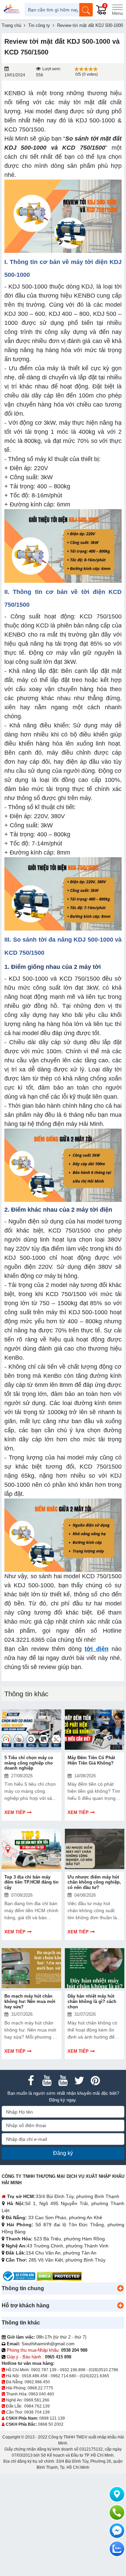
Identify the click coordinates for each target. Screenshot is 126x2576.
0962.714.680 (64, 2376)
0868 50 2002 (51, 2424)
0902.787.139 (44, 2370)
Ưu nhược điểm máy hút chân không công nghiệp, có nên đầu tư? (94, 1882)
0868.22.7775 (40, 2388)
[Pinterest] (95, 2081)
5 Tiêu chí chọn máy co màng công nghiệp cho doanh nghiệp (29, 1763)
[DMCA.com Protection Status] (59, 2276)
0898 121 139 (52, 2418)
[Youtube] (47, 2081)
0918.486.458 (35, 2376)
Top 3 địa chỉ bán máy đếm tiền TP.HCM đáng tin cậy (31, 1882)
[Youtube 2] (63, 2081)
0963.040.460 (41, 2394)
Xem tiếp (15, 1812)
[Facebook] (31, 2081)
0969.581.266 (37, 2400)
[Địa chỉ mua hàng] (117, 2494)
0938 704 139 (37, 2412)
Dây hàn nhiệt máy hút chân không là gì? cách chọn (92, 2001)
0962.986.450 (37, 2382)
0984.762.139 (37, 2406)
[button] (120, 2288)
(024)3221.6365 (94, 2376)
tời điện (96, 1649)
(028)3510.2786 (103, 2370)
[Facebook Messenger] (117, 2531)
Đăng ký (63, 2153)
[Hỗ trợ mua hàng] (117, 2512)
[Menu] (117, 10)
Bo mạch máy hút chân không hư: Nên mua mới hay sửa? (30, 2001)
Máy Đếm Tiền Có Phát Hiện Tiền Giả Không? (91, 1760)
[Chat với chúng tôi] (117, 2549)
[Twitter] (79, 2081)
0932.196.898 (73, 2370)
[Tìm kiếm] (86, 10)
